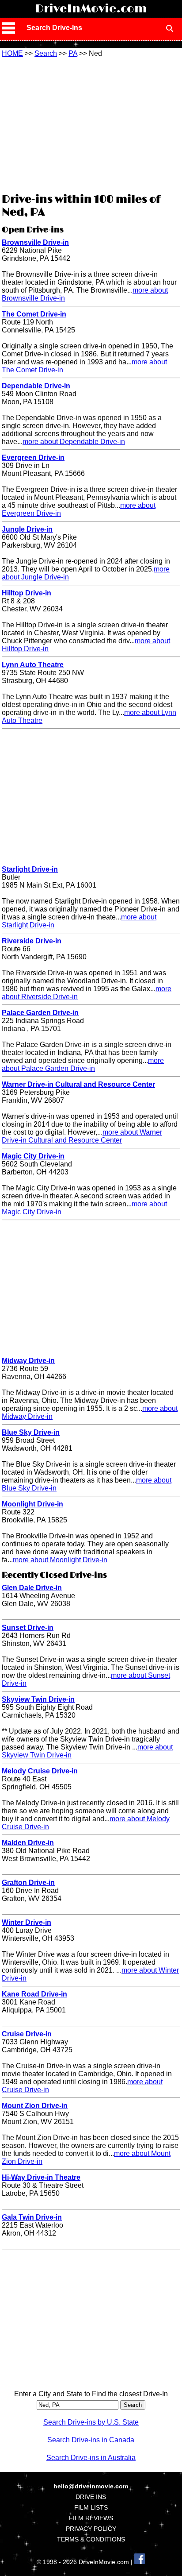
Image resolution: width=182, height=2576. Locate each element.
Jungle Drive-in (27, 529)
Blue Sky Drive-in (31, 1432)
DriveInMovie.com (91, 9)
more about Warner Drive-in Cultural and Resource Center (82, 1136)
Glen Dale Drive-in (32, 1588)
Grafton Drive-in (28, 1883)
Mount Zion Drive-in (35, 2106)
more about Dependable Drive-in (74, 442)
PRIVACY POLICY (91, 2529)
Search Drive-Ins (54, 28)
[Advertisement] (91, 124)
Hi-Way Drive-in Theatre (41, 2177)
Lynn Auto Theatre (33, 665)
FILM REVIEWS (91, 2518)
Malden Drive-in (28, 1843)
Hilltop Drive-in (27, 593)
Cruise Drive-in (27, 2034)
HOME (12, 53)
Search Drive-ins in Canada (91, 2440)
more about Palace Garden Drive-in (83, 1064)
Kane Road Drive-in (34, 1994)
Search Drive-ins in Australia (91, 2458)
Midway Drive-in (28, 1361)
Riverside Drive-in (32, 941)
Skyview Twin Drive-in (38, 1699)
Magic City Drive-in (33, 1156)
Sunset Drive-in (28, 1628)
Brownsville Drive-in (35, 242)
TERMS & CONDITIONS (91, 2539)
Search (46, 53)
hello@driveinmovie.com (91, 2486)
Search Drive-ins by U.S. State (91, 2422)
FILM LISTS (91, 2507)
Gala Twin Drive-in (32, 2217)
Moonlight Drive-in (32, 1504)
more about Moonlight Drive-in (60, 1560)
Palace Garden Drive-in (40, 1013)
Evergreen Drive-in (33, 458)
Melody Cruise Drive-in (40, 1771)
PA (73, 53)
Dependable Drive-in (36, 386)
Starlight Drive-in (30, 869)
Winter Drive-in (27, 1922)
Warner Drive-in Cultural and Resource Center (78, 1084)
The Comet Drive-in (34, 314)
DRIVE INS (91, 2497)
